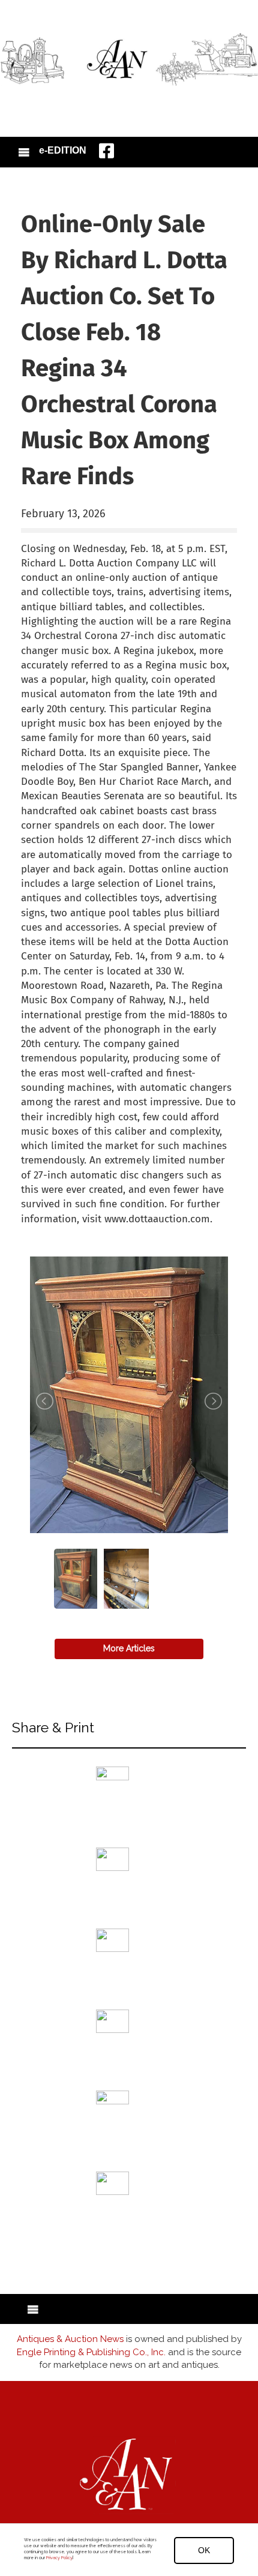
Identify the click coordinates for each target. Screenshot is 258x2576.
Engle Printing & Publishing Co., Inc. (91, 2352)
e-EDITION (63, 150)
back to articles (50, 1232)
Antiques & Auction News (70, 2339)
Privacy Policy (59, 2558)
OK (204, 2550)
